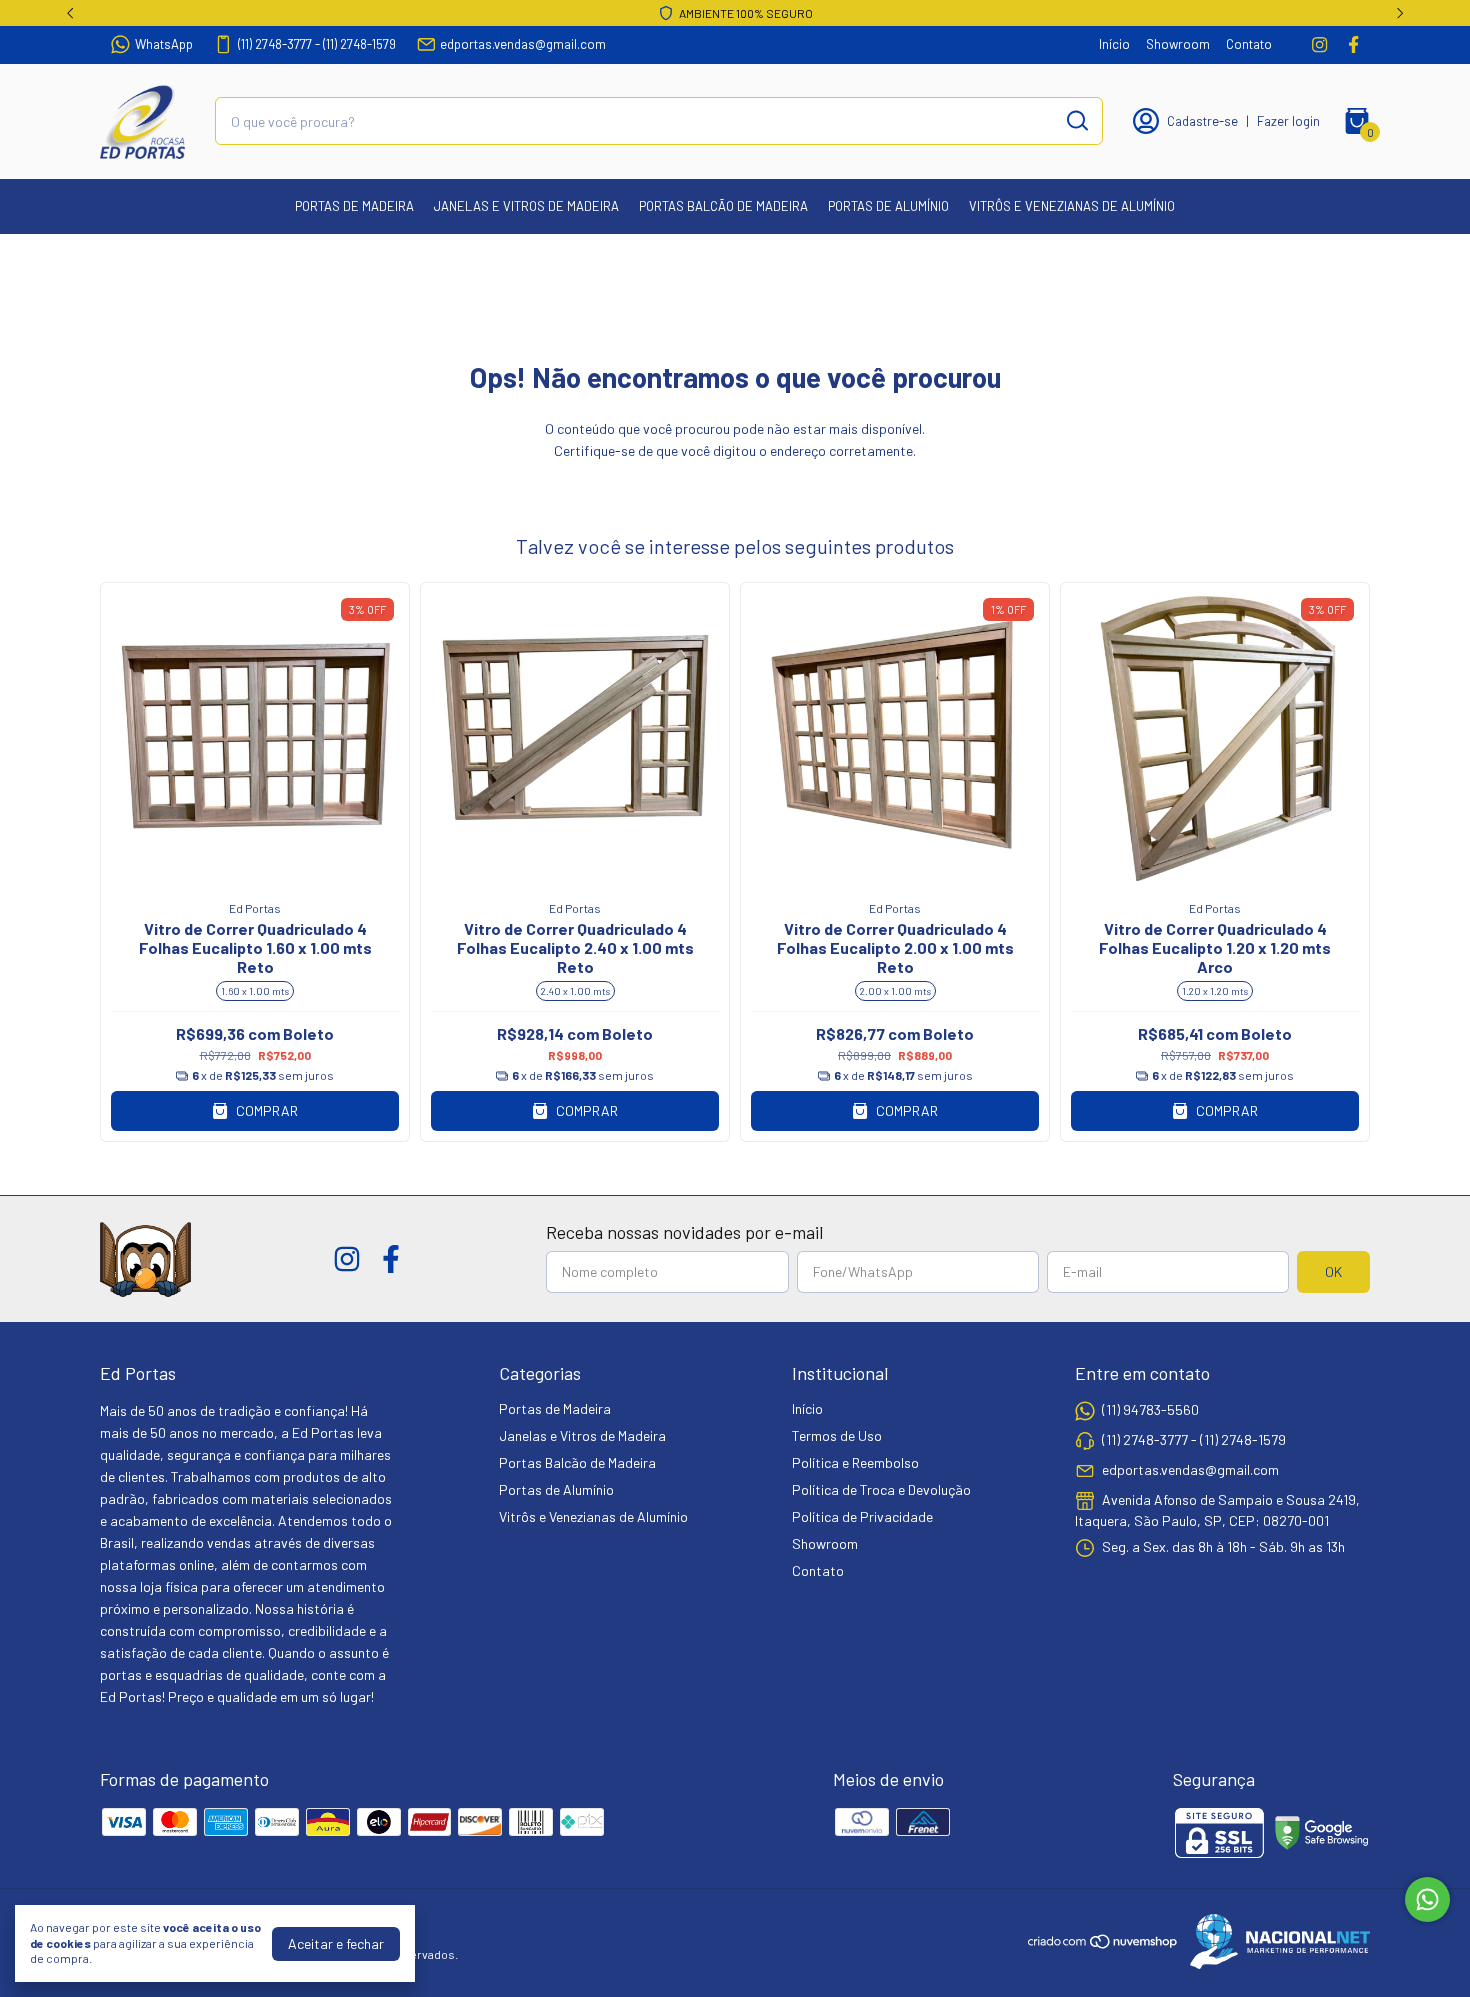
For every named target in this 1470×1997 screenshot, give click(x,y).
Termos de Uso (837, 1435)
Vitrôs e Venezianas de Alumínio (1072, 206)
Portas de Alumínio (888, 206)
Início (1114, 44)
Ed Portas (255, 908)
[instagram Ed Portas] (1319, 44)
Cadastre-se (1202, 121)
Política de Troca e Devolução (881, 1489)
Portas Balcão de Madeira (723, 206)
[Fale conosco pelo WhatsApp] (1427, 1899)
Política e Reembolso (855, 1462)
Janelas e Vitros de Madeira (526, 206)
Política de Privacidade (862, 1516)
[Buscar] (1076, 120)
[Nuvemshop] (1103, 1944)
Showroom (1178, 44)
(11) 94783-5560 (1150, 1409)
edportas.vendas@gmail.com (523, 44)
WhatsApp (164, 44)
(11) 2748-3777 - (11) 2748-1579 (317, 44)
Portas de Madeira (354, 206)
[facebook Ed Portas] (1353, 44)
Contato (1249, 44)
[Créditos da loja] (1275, 1941)
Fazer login (1288, 121)
